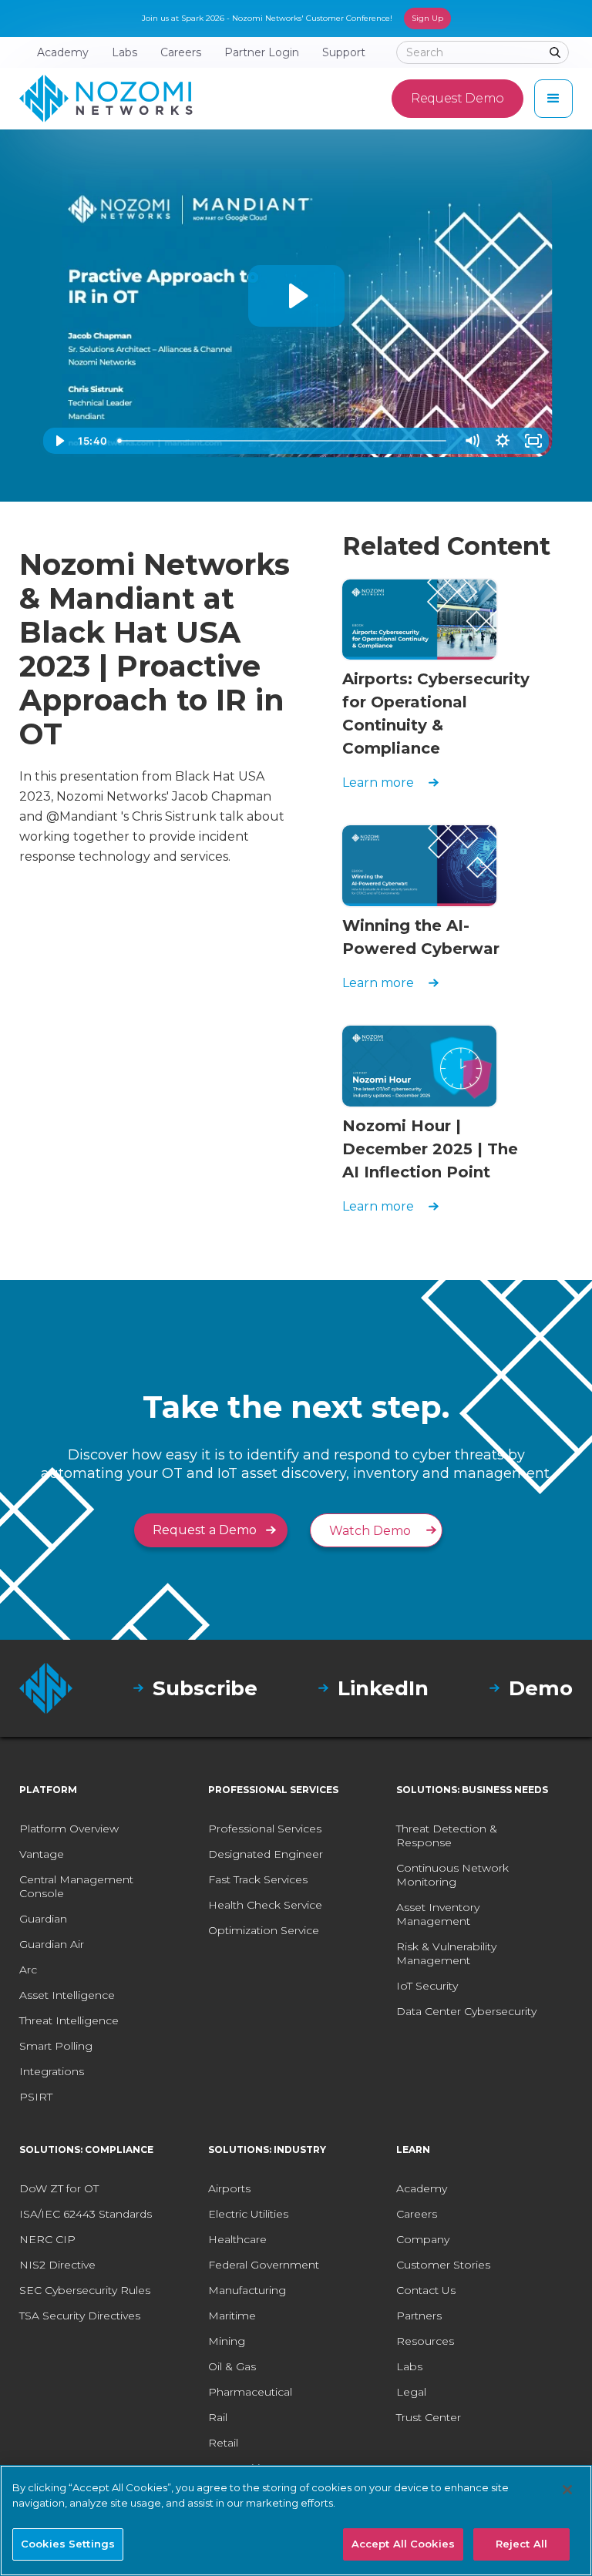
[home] (106, 99)
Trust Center (429, 2417)
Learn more (378, 783)
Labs (409, 2366)
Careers (417, 2214)
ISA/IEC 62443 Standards (86, 2214)
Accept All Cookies (403, 2544)
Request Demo (457, 98)
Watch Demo (370, 1531)
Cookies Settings (68, 2544)
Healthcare (237, 2239)
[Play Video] (59, 441)
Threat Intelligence (69, 2020)
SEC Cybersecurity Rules (85, 2290)
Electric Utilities (248, 2214)
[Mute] (472, 441)
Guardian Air (52, 1944)
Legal (411, 2392)
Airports (229, 2188)
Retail (223, 2443)
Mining (227, 2341)
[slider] (284, 441)
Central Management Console (76, 1886)
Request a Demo (205, 1530)
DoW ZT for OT (59, 2188)
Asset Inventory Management (438, 1914)
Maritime (232, 2316)
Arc (28, 1970)
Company (423, 2239)
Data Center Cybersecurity (466, 2011)
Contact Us (426, 2290)
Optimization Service (264, 1930)
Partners (419, 2316)
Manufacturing (247, 2290)
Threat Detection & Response (447, 1835)
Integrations (52, 2071)
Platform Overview (69, 1829)
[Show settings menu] (503, 441)
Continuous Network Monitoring (452, 1875)
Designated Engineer (266, 1854)
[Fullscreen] (533, 441)
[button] (553, 99)
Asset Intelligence (67, 1995)
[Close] (567, 2490)
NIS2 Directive (57, 2265)
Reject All (521, 2544)
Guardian (43, 1919)
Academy (422, 2188)
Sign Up (427, 18)
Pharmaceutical (250, 2392)
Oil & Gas (232, 2366)
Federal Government (264, 2265)
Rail (218, 2417)
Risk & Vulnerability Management (446, 1953)
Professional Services (265, 1829)
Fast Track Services (258, 1879)
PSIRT (36, 2097)
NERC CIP (47, 2239)
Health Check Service (265, 1905)
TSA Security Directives (80, 2316)
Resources (425, 2341)
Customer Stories (443, 2265)
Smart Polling (56, 2046)
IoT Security (427, 1986)
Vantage (42, 1854)
